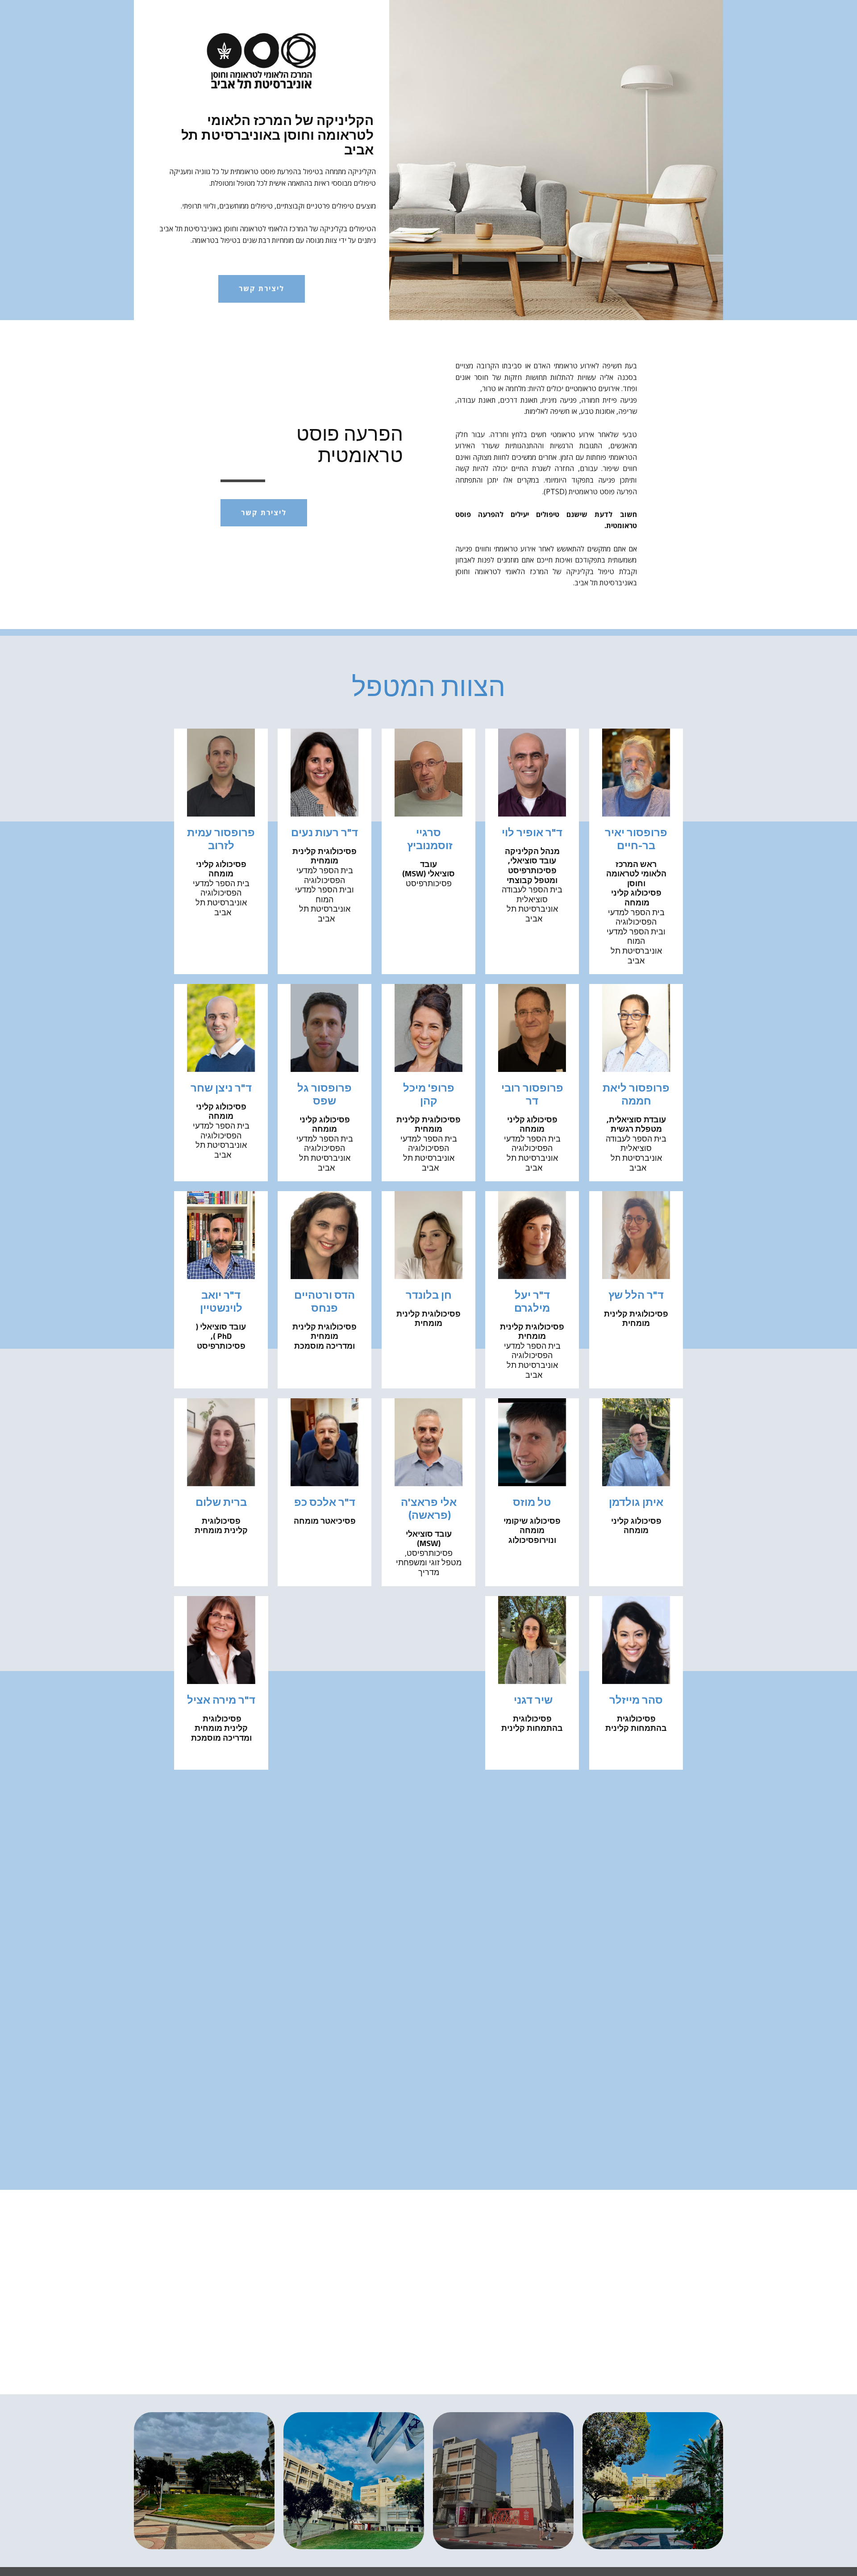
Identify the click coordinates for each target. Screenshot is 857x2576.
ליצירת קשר (262, 288)
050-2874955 (294, 2137)
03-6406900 (305, 2126)
